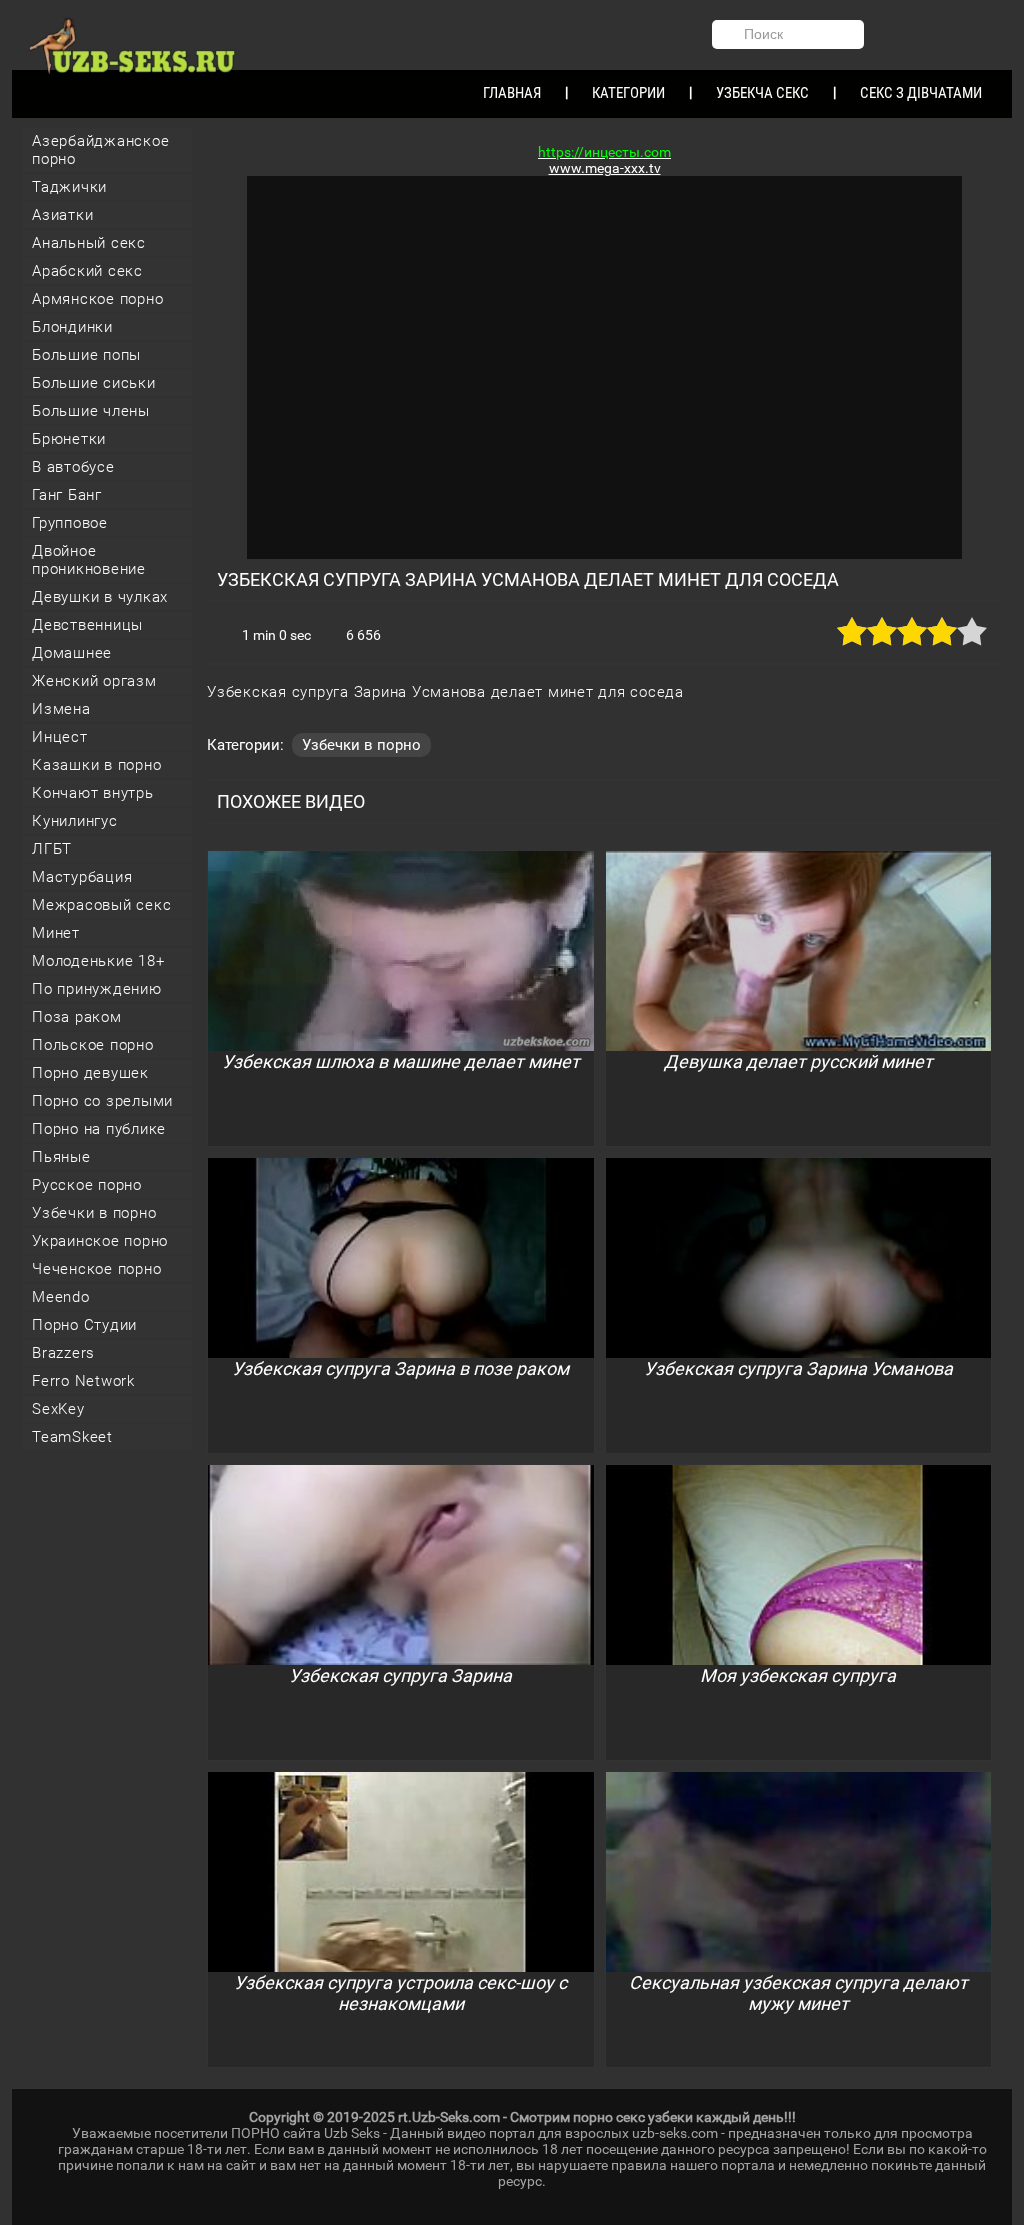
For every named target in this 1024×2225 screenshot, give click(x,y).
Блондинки (72, 327)
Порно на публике (99, 1129)
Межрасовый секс (101, 905)
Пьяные (61, 1157)
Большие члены (91, 411)
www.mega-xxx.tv (605, 168)
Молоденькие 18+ (98, 961)
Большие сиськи (94, 383)
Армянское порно (97, 299)
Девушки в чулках (100, 597)
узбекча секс (762, 93)
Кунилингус (75, 821)
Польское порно (93, 1045)
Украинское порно (100, 1241)
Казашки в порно (96, 765)
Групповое (70, 523)
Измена (61, 709)
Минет (56, 933)
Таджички (69, 187)
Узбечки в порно (94, 1213)
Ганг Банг (67, 495)
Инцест (60, 737)
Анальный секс (89, 243)
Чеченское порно (96, 1269)
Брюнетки (69, 439)
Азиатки (62, 215)
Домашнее (72, 653)
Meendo (61, 1297)
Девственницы (87, 625)
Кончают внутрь (93, 793)
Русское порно (87, 1185)
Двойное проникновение (89, 560)
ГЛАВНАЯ (512, 93)
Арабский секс (87, 271)
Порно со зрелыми (102, 1101)
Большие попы (86, 355)
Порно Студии (84, 1325)
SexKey (58, 1409)
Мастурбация (82, 877)
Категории (628, 93)
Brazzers (63, 1353)
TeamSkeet (72, 1437)
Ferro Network (83, 1381)
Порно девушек (90, 1073)
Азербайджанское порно (100, 150)
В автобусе (73, 467)
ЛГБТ (52, 849)
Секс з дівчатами (921, 93)
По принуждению (97, 989)
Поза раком (77, 1017)
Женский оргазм (94, 681)
